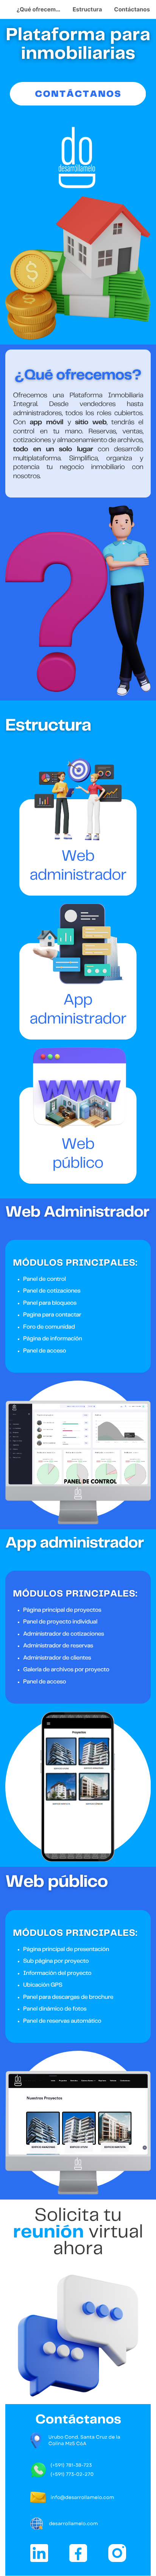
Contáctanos (132, 9)
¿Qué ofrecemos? (41, 9)
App (78, 1000)
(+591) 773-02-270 (72, 2474)
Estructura (87, 9)
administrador (78, 1019)
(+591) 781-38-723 (71, 2465)
